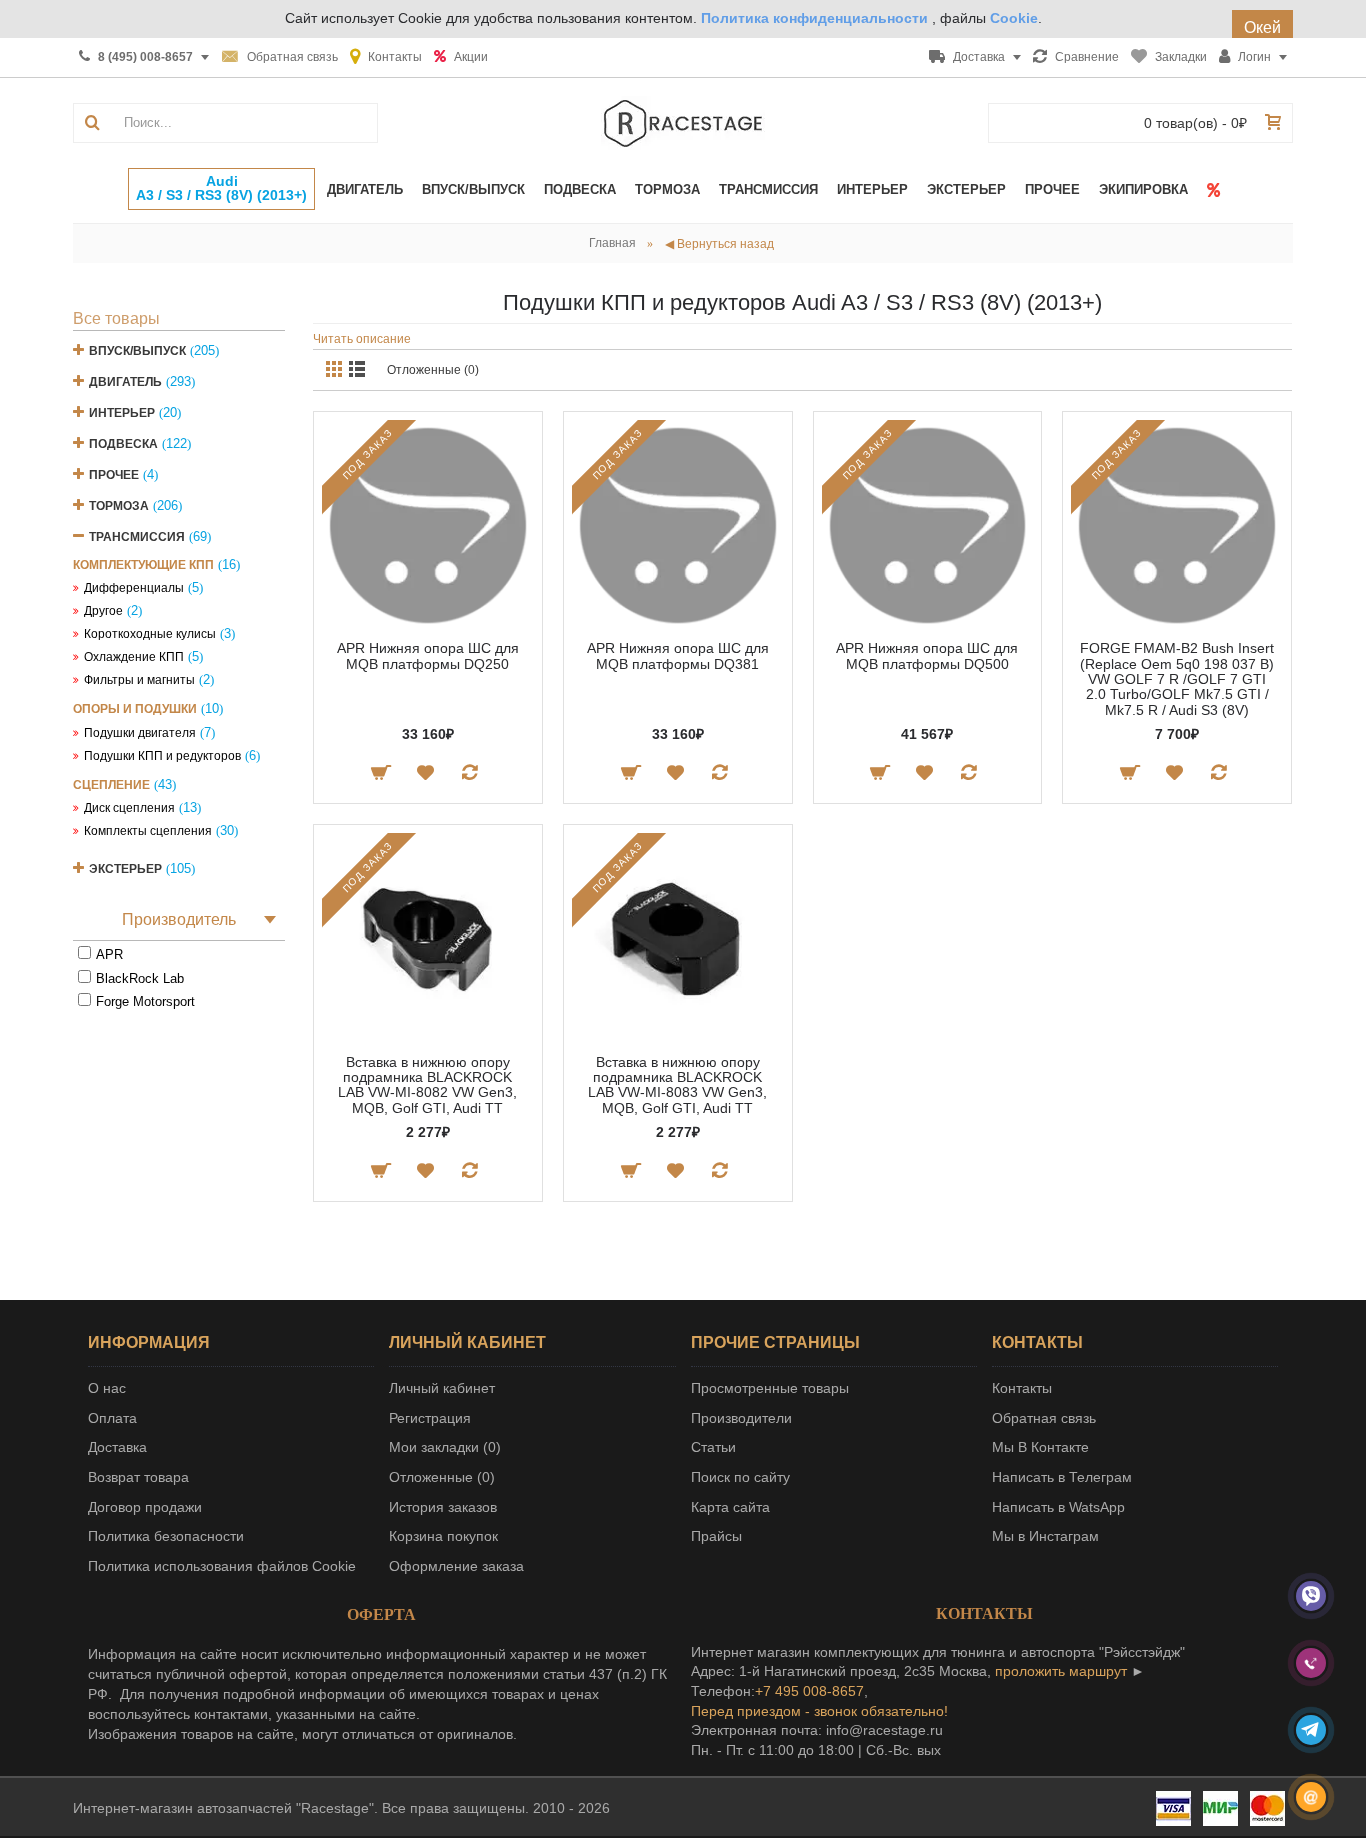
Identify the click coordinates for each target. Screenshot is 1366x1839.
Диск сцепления (129, 808)
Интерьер (122, 413)
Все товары (116, 318)
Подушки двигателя (140, 733)
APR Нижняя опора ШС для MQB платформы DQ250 (428, 655)
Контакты (1022, 1388)
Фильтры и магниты (139, 680)
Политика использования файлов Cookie (222, 1566)
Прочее (114, 475)
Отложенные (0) (433, 370)
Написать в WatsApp (1058, 1507)
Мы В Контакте (1040, 1447)
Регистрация (430, 1418)
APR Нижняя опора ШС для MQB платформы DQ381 (678, 655)
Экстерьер (125, 869)
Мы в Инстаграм (1045, 1536)
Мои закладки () (445, 1447)
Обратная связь (1044, 1418)
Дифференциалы (134, 588)
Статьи (713, 1447)
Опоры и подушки (135, 709)
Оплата (112, 1418)
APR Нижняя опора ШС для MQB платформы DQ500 (927, 655)
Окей (1262, 27)
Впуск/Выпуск (137, 351)
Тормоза (119, 506)
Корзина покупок (443, 1536)
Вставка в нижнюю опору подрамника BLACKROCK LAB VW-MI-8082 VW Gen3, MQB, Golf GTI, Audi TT (427, 1085)
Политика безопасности (166, 1536)
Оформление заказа (456, 1566)
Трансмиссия (137, 537)
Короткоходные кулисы (150, 634)
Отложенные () (442, 1477)
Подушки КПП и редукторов (162, 756)
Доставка (117, 1447)
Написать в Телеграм (1062, 1477)
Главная (612, 243)
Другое (103, 611)
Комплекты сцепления (148, 831)
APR (109, 954)
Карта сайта (730, 1507)
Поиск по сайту (740, 1477)
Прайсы (716, 1536)
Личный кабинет (442, 1388)
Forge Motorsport (145, 1001)
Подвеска (123, 444)
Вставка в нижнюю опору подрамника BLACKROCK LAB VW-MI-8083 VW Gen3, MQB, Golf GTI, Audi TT (677, 1085)
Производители (741, 1418)
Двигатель (125, 382)
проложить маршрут (1061, 1671)
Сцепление (111, 785)
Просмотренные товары (770, 1388)
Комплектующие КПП (143, 565)
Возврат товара (138, 1477)
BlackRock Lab (140, 978)
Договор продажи (145, 1507)
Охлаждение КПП (134, 657)
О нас (107, 1388)
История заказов (443, 1507)
